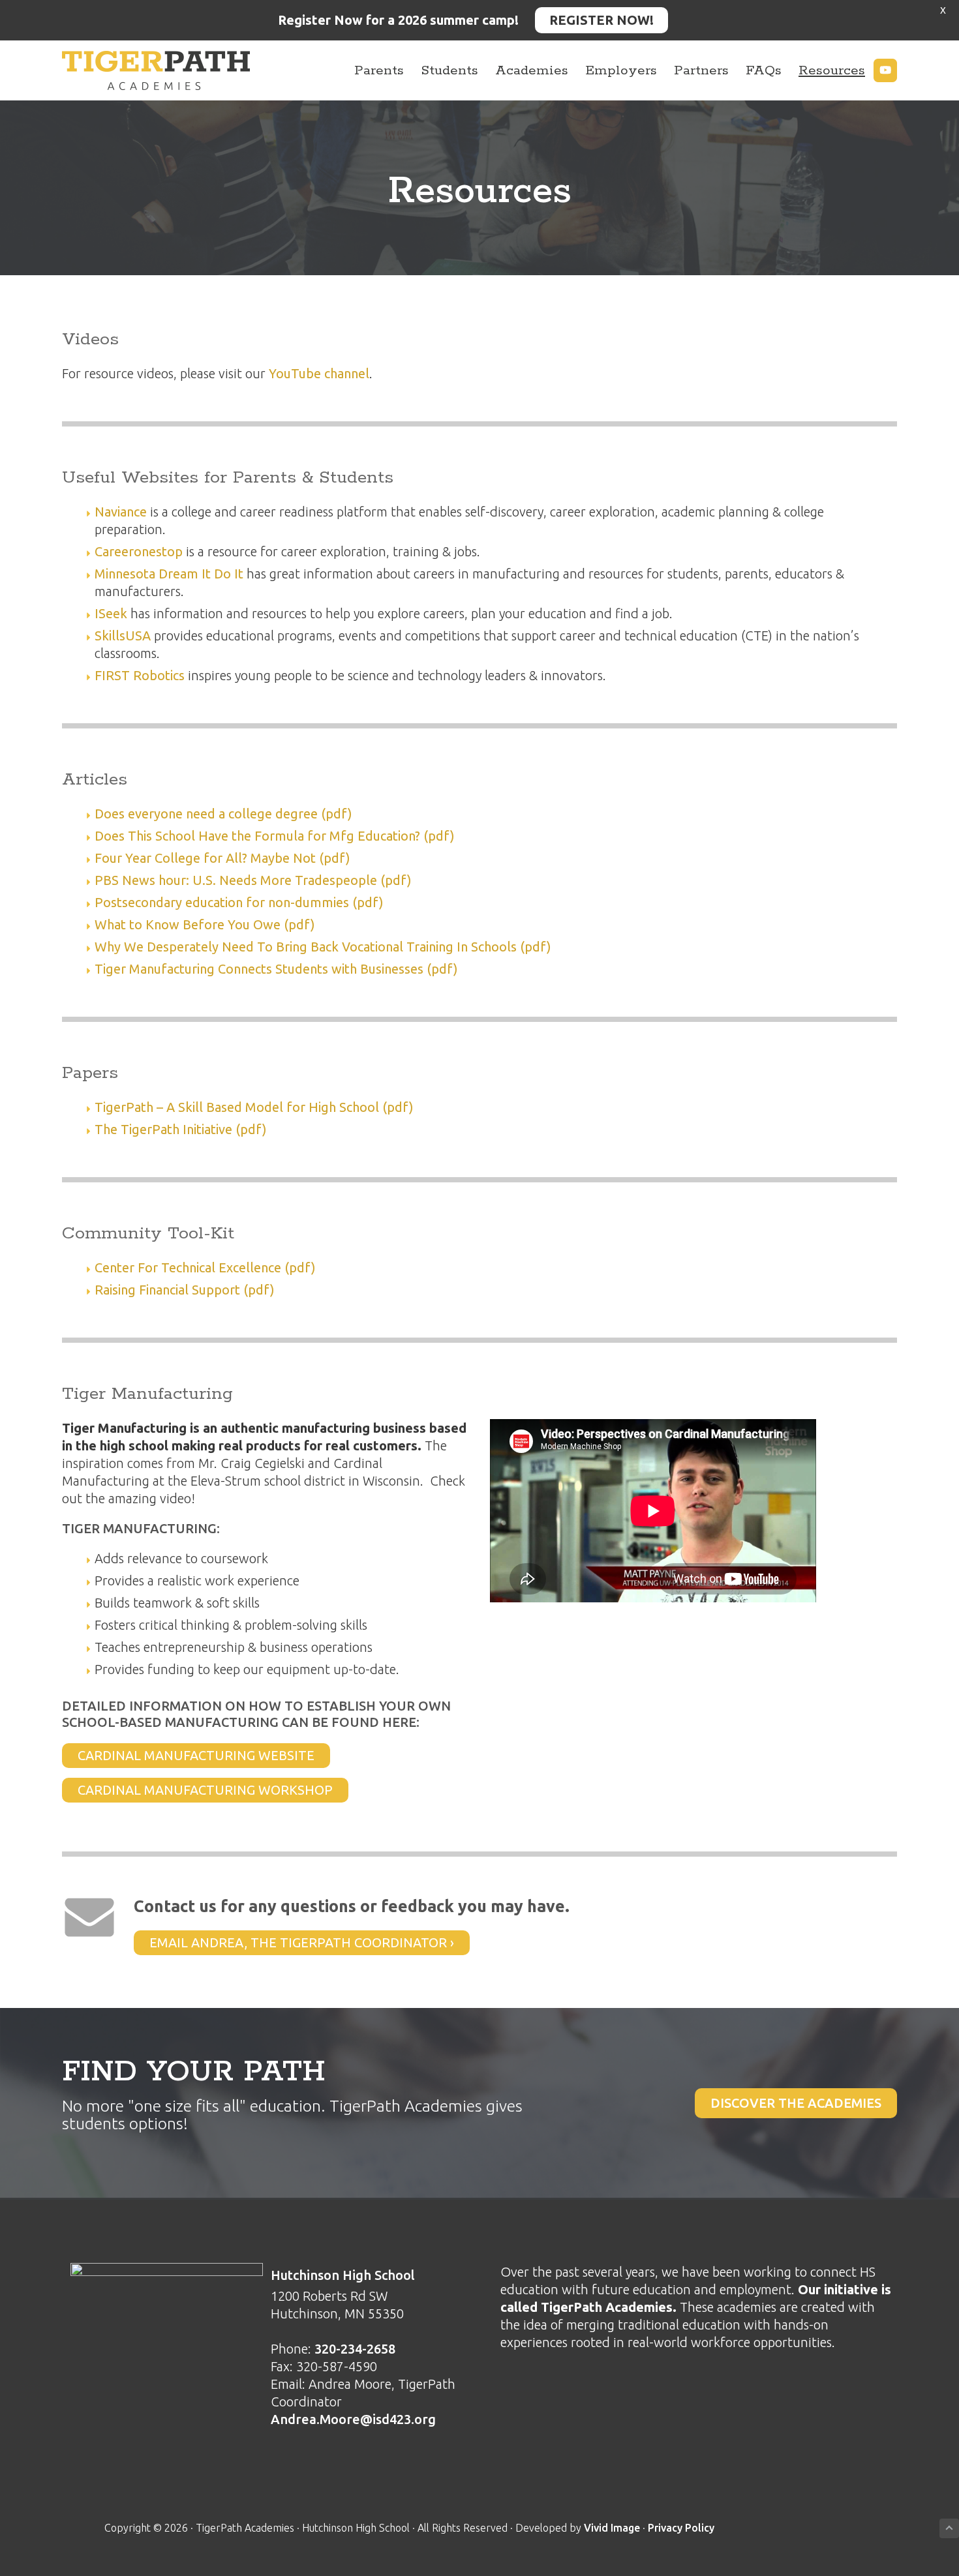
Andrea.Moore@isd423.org (353, 2419)
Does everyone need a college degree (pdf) (223, 814)
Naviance (121, 512)
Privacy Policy (681, 2528)
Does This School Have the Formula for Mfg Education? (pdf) (275, 836)
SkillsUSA (123, 636)
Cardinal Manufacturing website (196, 1755)
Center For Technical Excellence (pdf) (207, 1267)
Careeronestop (139, 551)
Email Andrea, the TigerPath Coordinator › (302, 1942)
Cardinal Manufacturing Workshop (205, 1790)
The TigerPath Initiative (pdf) (181, 1129)
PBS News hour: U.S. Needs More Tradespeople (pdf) (253, 880)
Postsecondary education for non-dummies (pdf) (239, 902)
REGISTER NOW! (601, 20)
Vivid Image (612, 2528)
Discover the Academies (796, 2103)
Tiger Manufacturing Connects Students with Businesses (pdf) (276, 969)
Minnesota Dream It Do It (169, 574)
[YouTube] (885, 70)
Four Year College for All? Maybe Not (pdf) (222, 858)
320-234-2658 (355, 2349)
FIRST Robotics (140, 675)
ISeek (111, 613)
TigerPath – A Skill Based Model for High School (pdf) (254, 1107)
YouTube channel (319, 373)
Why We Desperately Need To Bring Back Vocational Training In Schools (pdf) (323, 947)
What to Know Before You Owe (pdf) (205, 924)
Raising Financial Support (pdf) (185, 1290)
